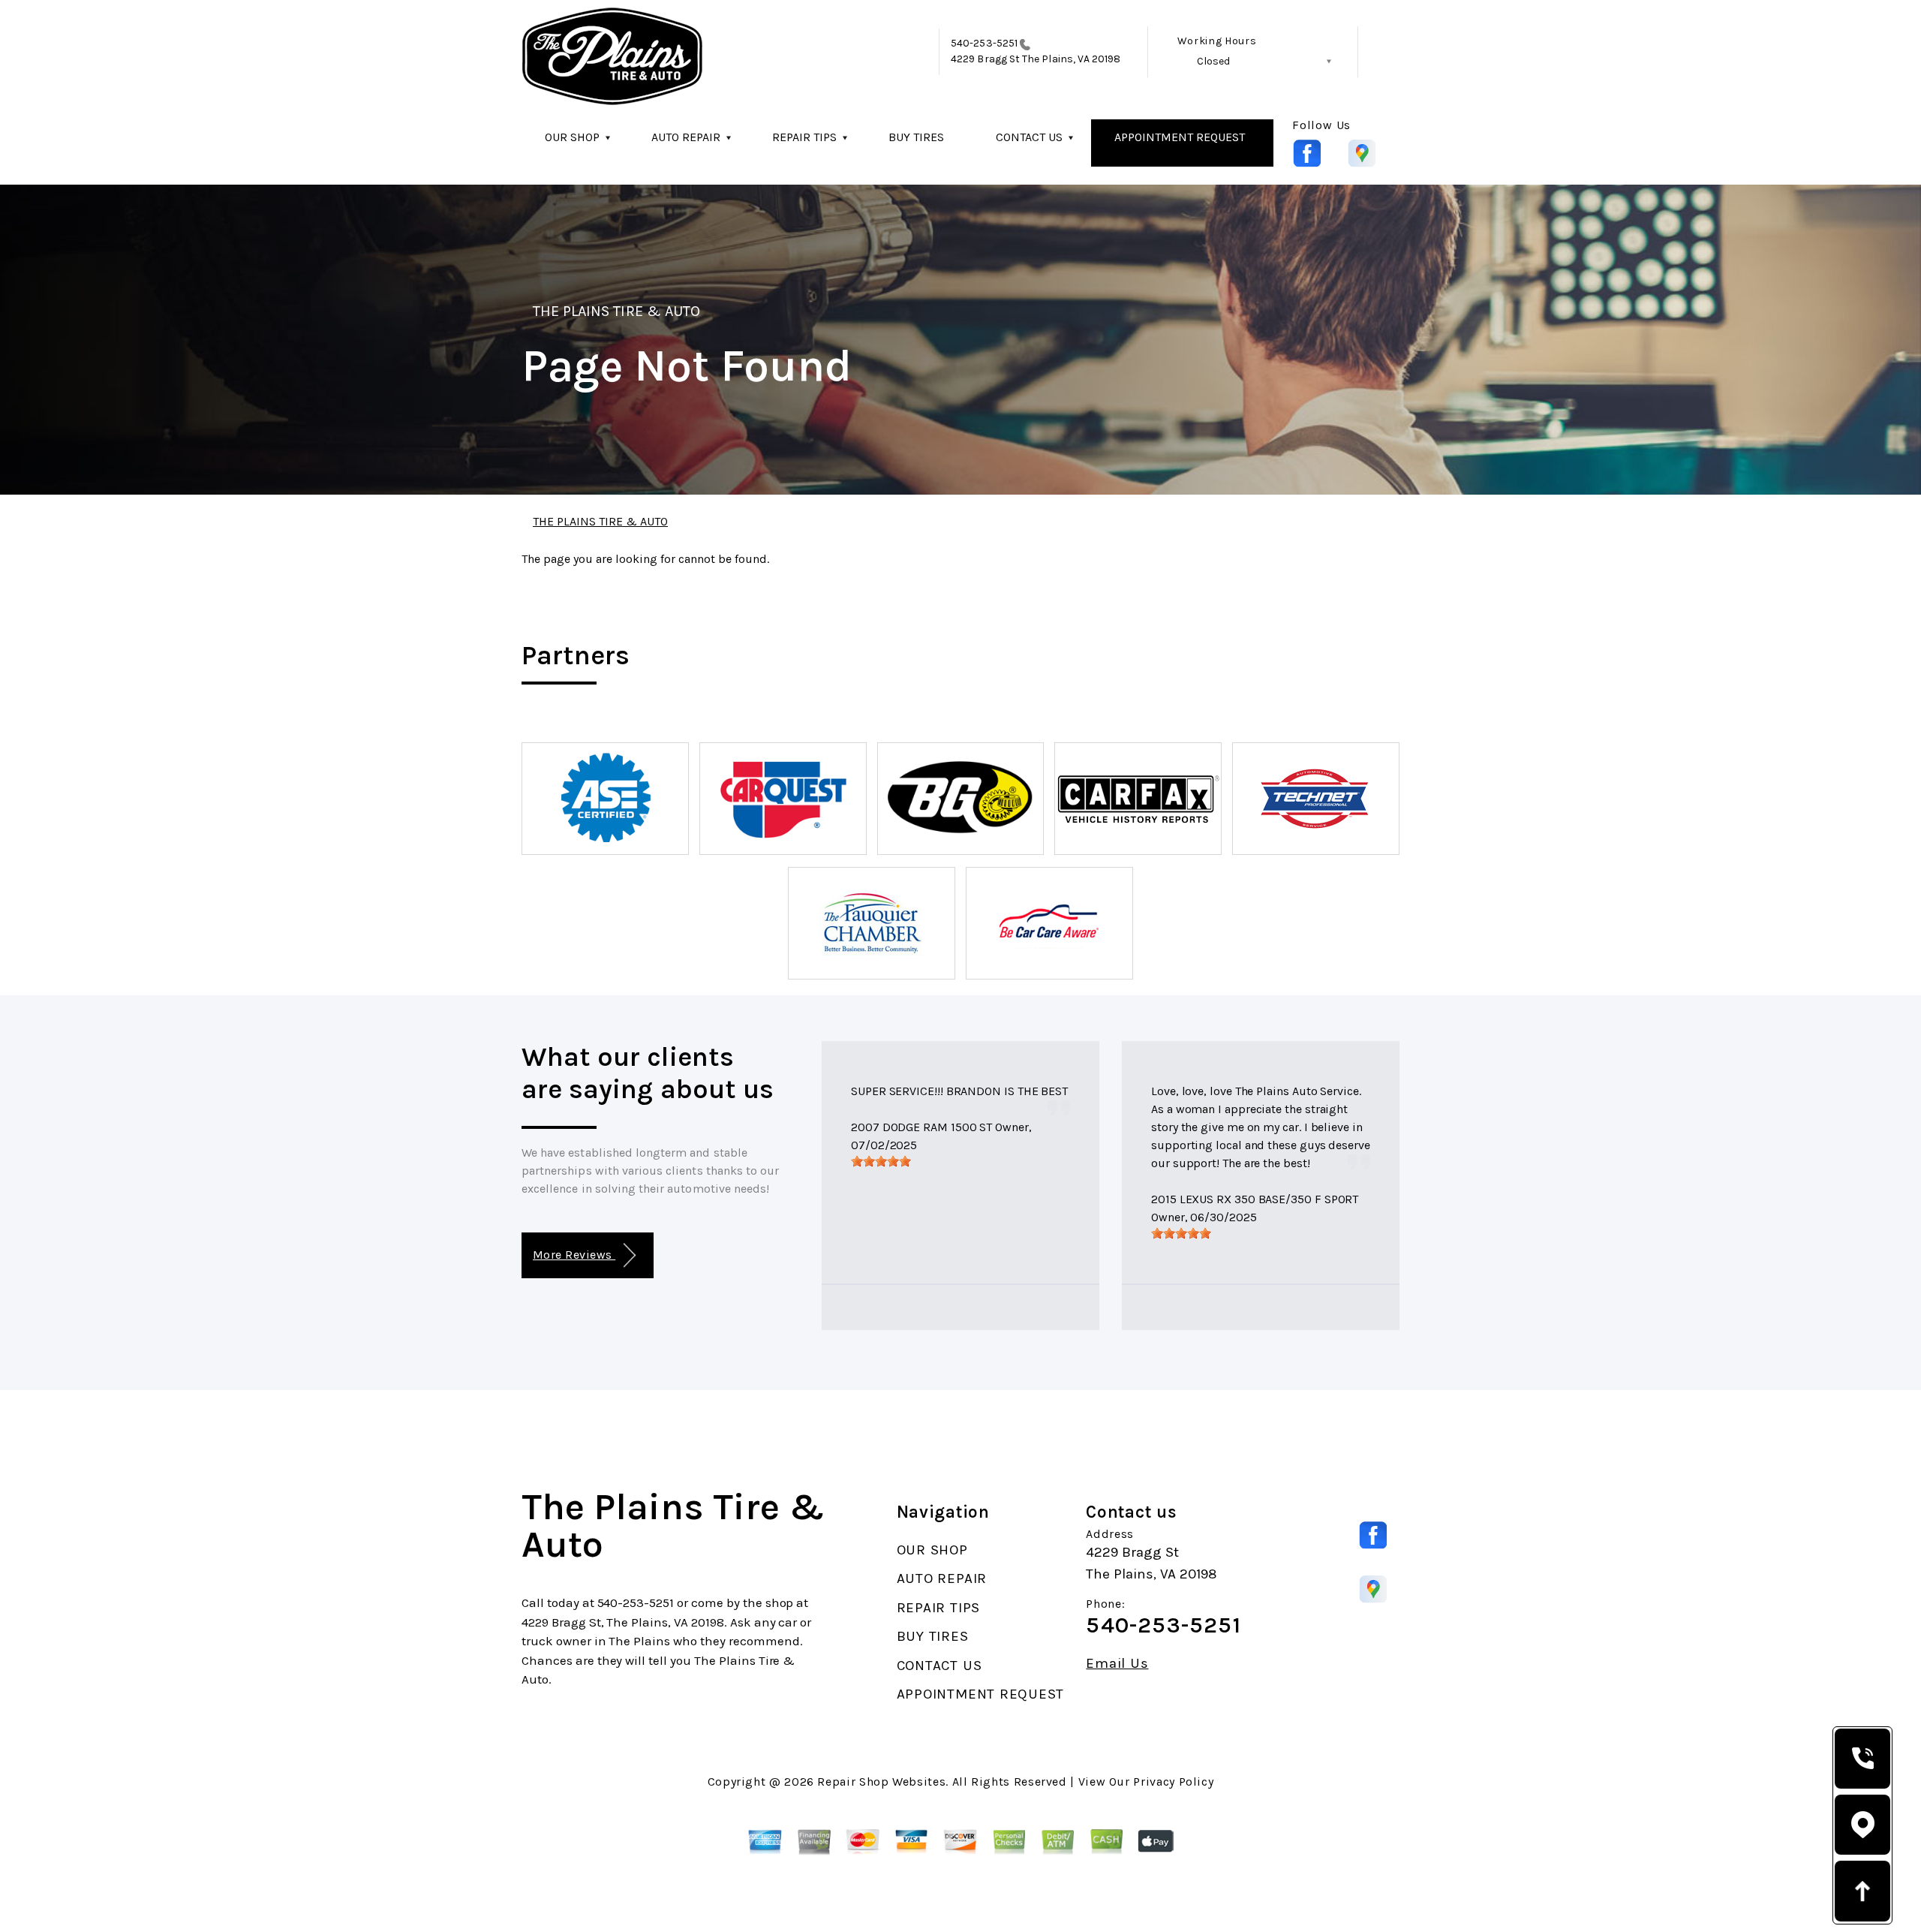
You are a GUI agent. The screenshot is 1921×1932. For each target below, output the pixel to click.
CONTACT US (1029, 137)
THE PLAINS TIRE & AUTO (616, 311)
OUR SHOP (572, 137)
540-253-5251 (984, 43)
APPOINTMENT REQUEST (1180, 137)
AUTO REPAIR (686, 137)
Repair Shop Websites (881, 1782)
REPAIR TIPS (804, 137)
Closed (1213, 61)
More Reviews (574, 1255)
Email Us (1117, 1664)
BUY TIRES (916, 137)
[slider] (881, 1161)
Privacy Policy (1173, 1782)
